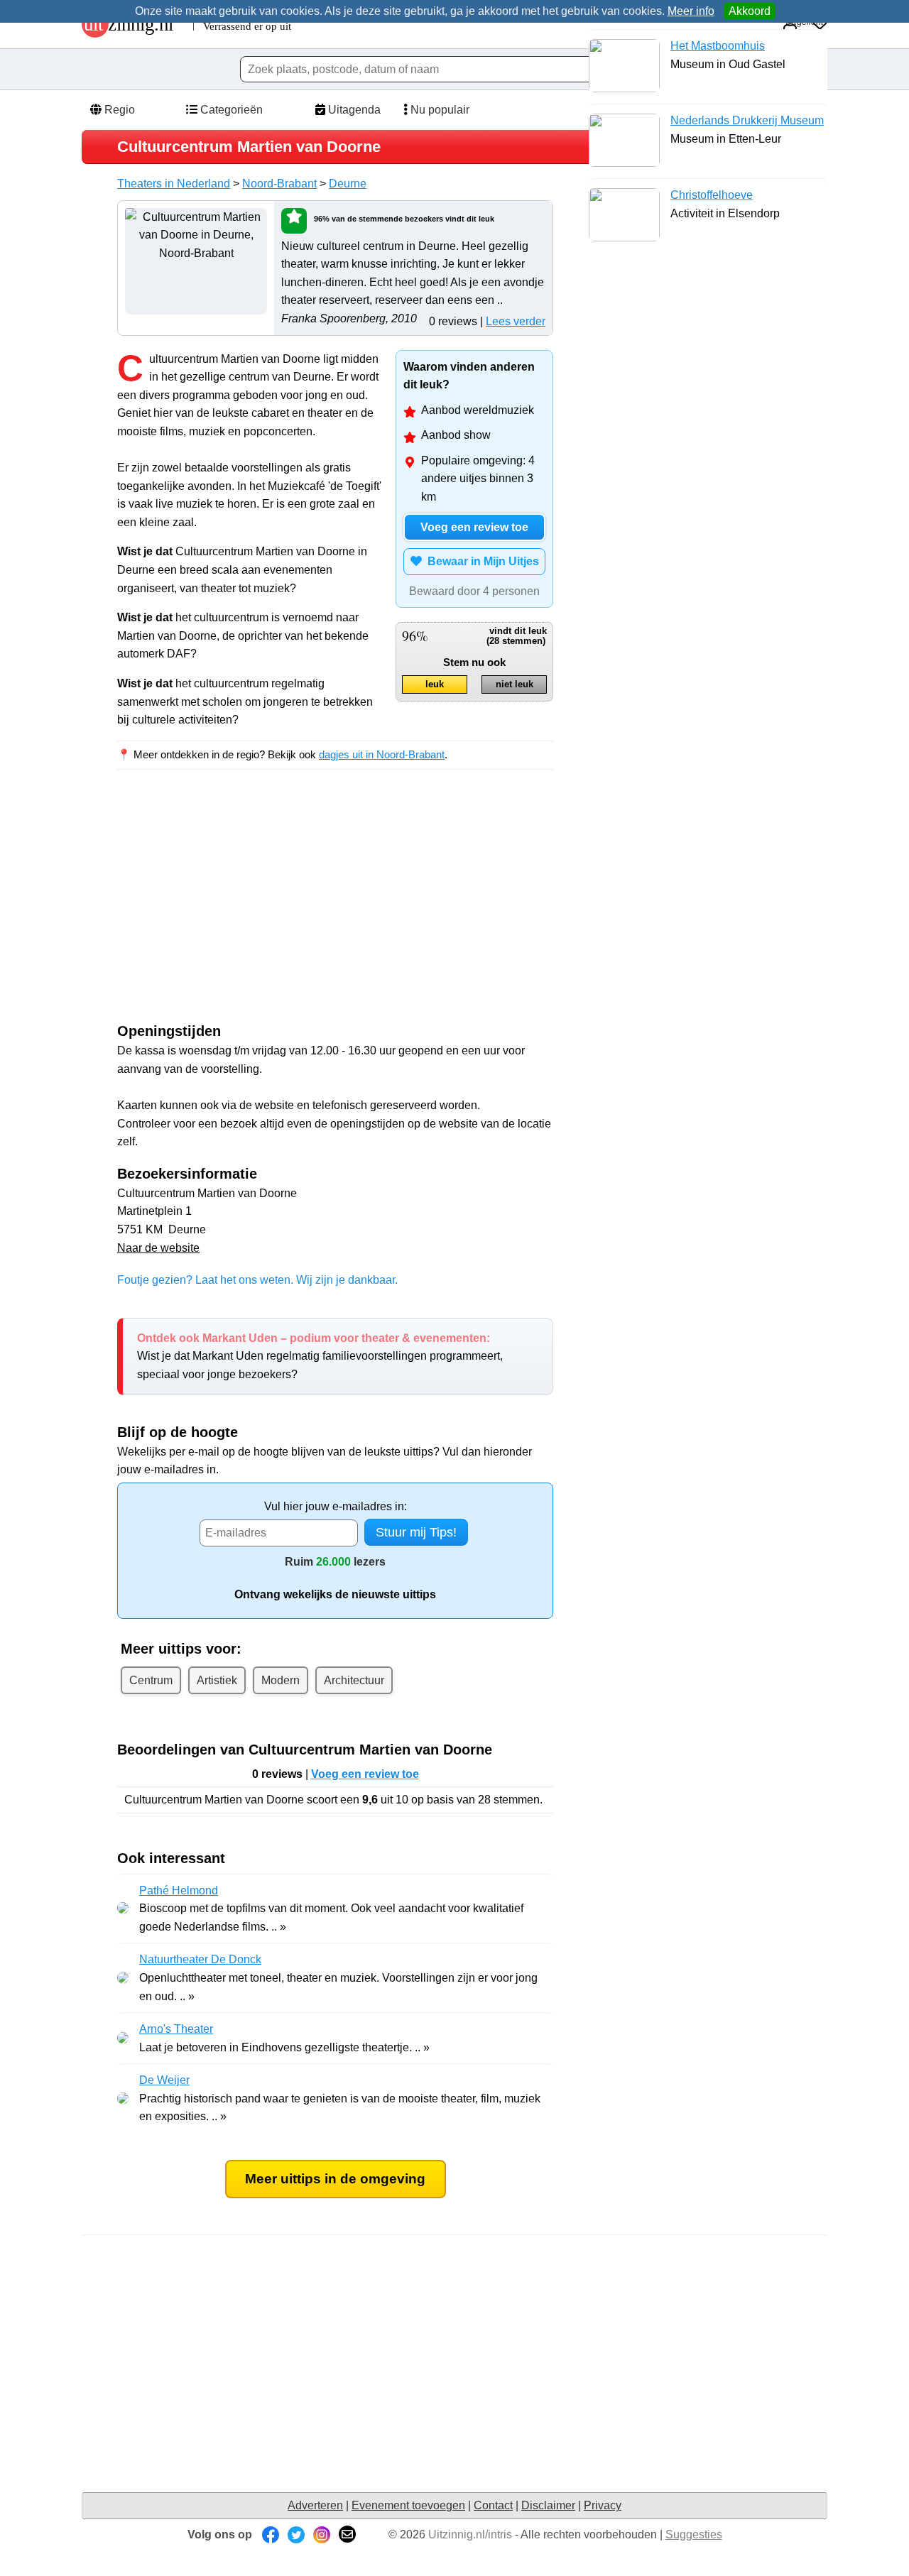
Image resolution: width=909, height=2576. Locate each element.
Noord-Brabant (279, 184)
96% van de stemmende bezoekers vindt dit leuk (404, 219)
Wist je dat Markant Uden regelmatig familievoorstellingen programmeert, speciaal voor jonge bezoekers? (320, 1356)
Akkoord (750, 11)
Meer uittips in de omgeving (335, 2179)
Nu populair (439, 110)
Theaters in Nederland (174, 184)
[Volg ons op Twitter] (296, 2534)
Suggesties (694, 2534)
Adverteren (315, 2505)
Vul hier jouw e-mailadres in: (336, 1506)
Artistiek (217, 1680)
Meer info (691, 11)
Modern (281, 1680)
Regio (118, 110)
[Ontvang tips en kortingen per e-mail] (347, 2534)
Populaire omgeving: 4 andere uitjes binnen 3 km (478, 479)
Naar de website (158, 1248)
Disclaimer (548, 2505)
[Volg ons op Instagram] (322, 2534)
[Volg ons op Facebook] (271, 2534)
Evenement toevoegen (408, 2505)
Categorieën (230, 110)
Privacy (603, 2505)
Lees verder (516, 321)
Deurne (348, 184)
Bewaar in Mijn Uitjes (480, 561)
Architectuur (354, 1680)
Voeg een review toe (474, 527)
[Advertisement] (236, 909)
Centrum (151, 1680)
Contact (493, 2505)
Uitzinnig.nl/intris (470, 2534)
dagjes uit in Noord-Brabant (382, 754)
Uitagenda (353, 110)
